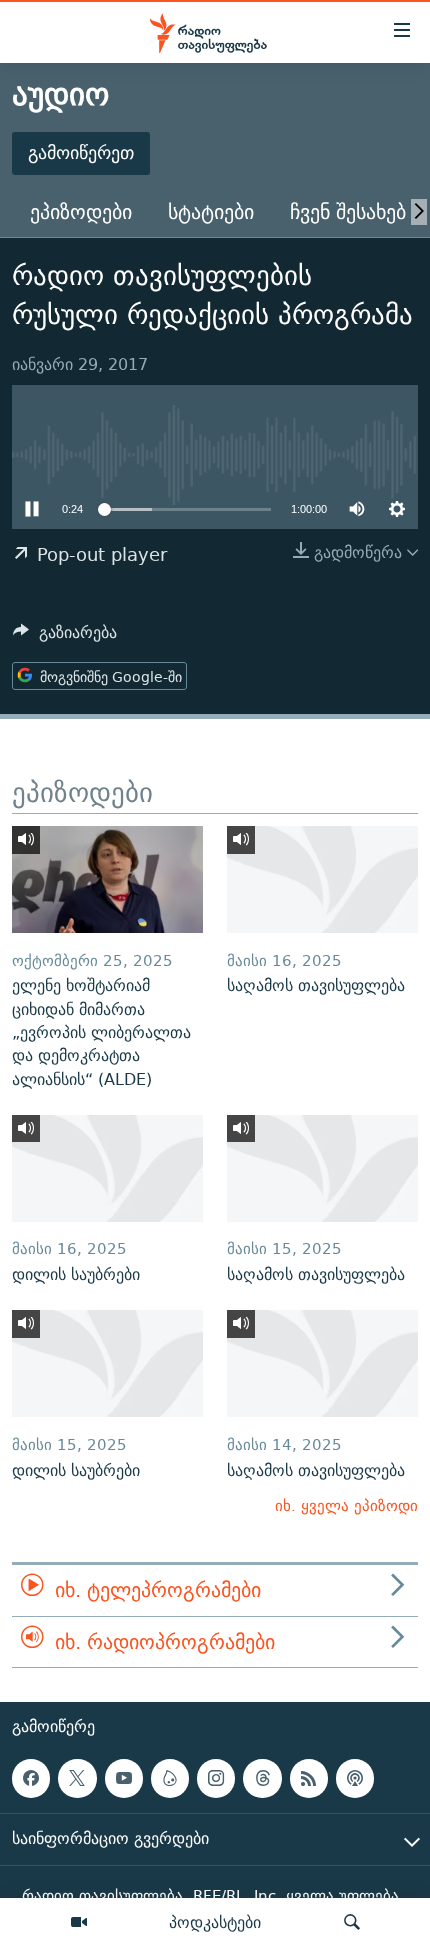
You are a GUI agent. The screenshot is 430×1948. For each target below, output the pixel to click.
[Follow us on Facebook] (31, 1778)
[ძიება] (352, 1923)
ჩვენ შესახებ (348, 211)
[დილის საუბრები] (107, 1168)
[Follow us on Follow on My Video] (170, 1778)
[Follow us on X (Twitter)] (77, 1778)
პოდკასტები (215, 1922)
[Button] (65, 637)
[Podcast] (355, 1778)
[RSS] (309, 1778)
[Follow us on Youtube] (124, 1778)
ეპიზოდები (81, 211)
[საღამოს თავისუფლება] (322, 879)
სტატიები (211, 211)
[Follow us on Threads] (262, 1778)
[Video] (79, 1923)
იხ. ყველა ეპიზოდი (346, 1505)
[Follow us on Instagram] (216, 1778)
